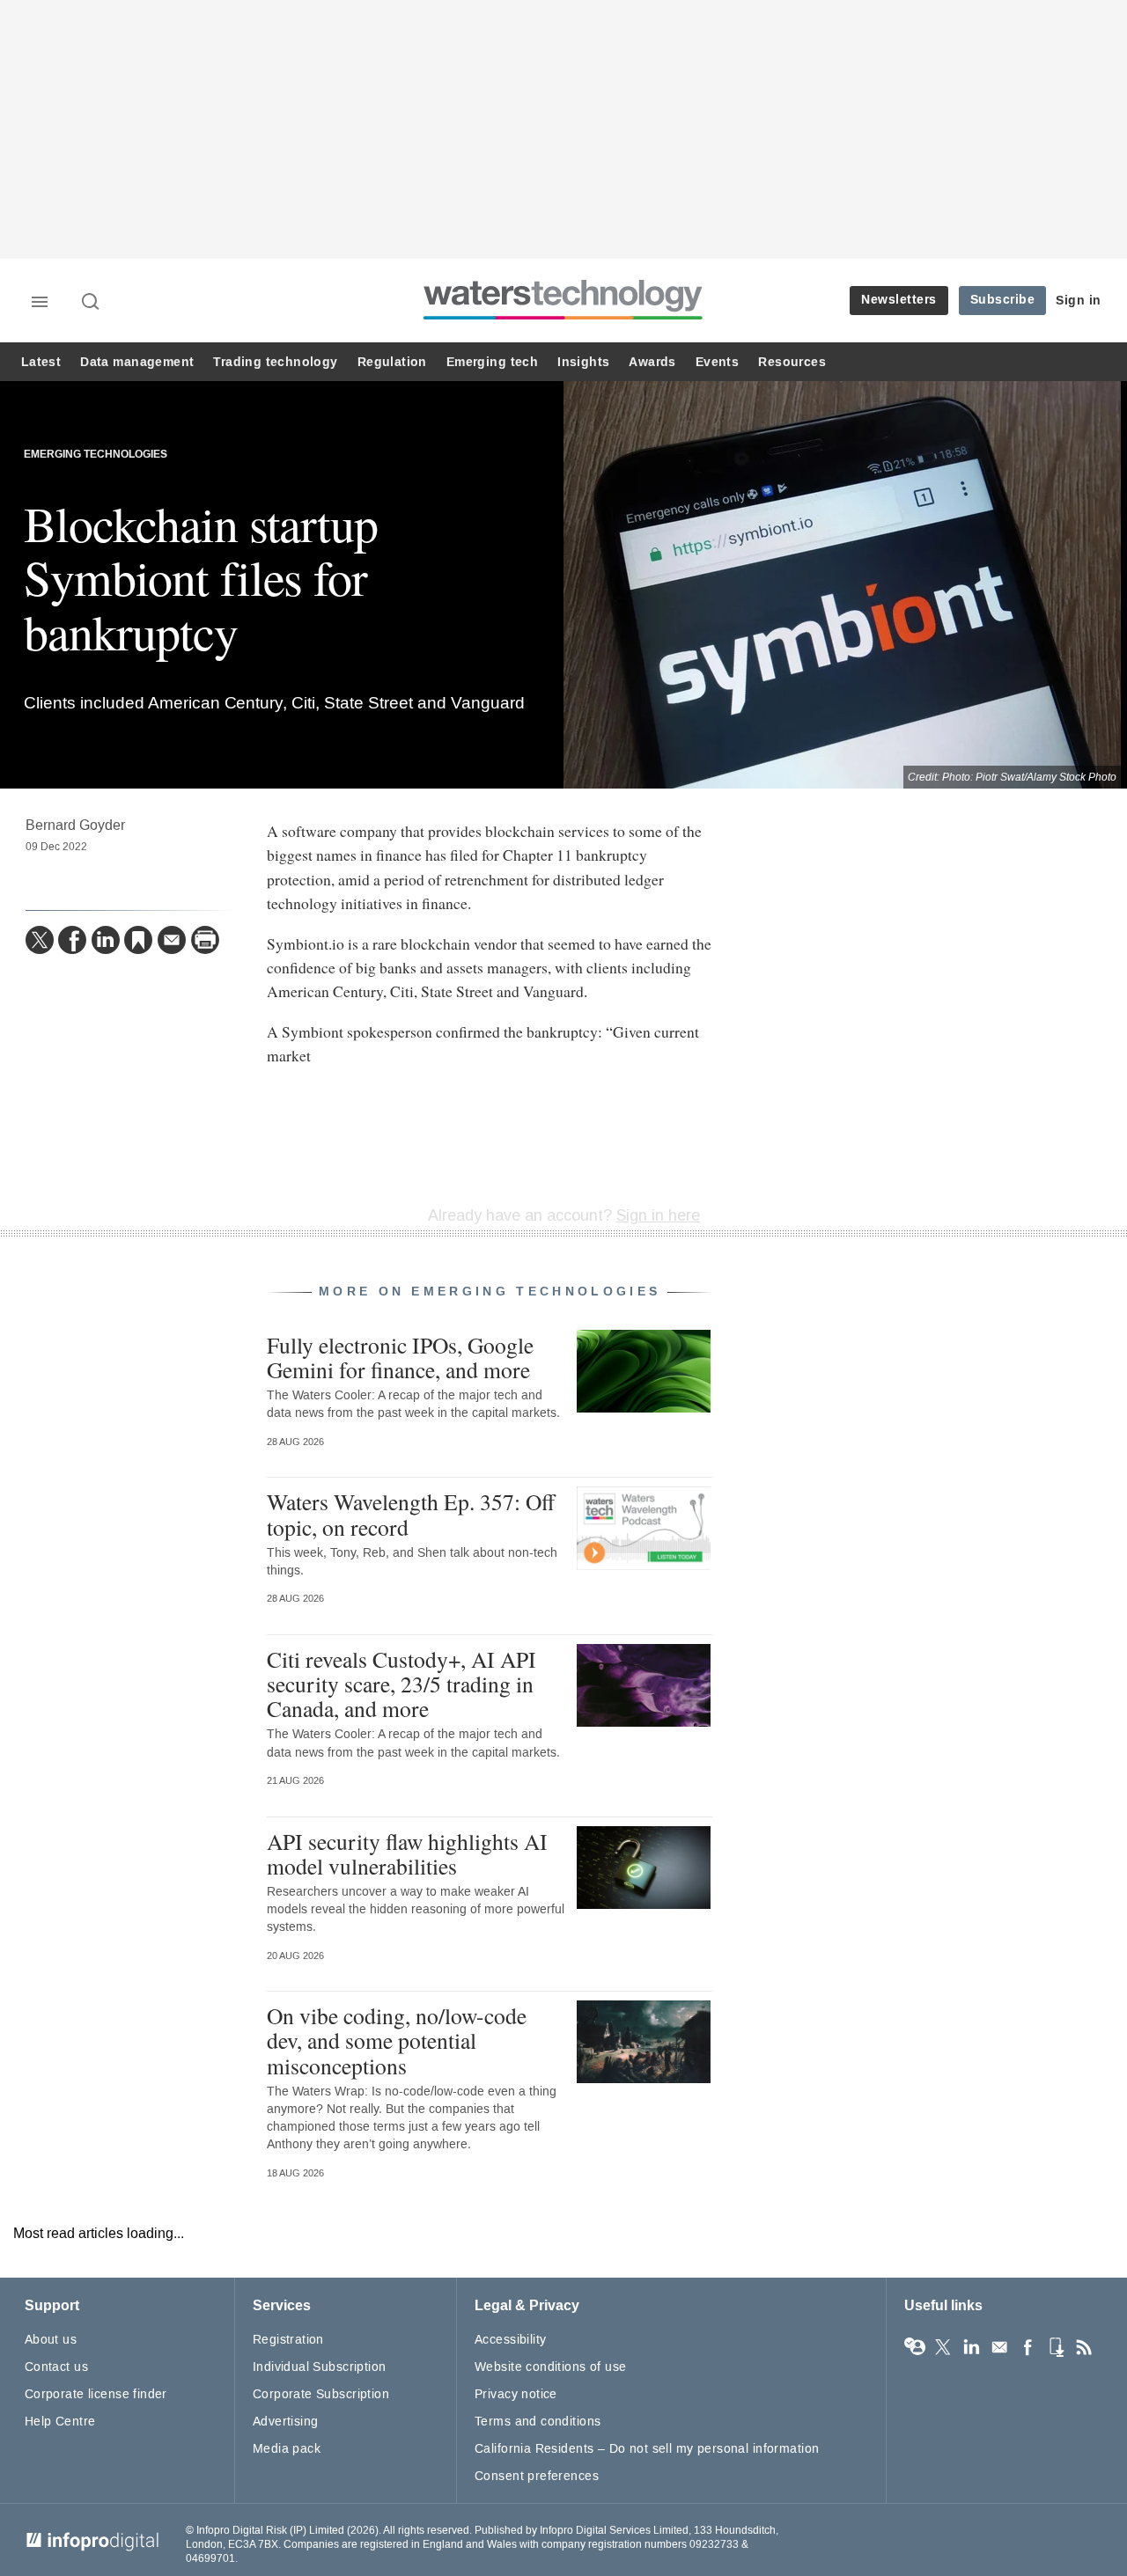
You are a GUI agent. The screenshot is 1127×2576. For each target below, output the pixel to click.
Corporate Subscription (321, 2394)
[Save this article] (138, 940)
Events (717, 362)
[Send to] (172, 940)
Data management (137, 362)
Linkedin (971, 2347)
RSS (1084, 2347)
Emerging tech (492, 362)
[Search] (92, 303)
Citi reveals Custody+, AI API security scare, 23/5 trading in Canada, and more (401, 1684)
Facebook (1028, 2347)
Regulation (392, 362)
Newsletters (899, 300)
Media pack (287, 2449)
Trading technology (275, 362)
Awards (652, 362)
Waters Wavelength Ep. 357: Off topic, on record (411, 1514)
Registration (288, 2340)
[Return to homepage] (563, 319)
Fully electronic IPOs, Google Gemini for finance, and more (400, 1357)
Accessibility (510, 2340)
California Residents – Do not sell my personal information (647, 2449)
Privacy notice (516, 2394)
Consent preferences (537, 2476)
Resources (792, 362)
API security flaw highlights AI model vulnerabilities (407, 1853)
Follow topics (915, 2347)
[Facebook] (72, 940)
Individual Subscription (320, 2367)
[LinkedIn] (106, 940)
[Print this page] (205, 940)
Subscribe (1003, 300)
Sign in (1079, 301)
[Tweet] (40, 940)
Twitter (943, 2347)
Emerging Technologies (96, 455)
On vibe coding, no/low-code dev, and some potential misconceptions (397, 2040)
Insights (583, 362)
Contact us (56, 2367)
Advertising (286, 2422)
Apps (1056, 2347)
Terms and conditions (538, 2422)
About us (51, 2340)
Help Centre (60, 2422)
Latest (41, 362)
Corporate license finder (96, 2394)
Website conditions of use (551, 2367)
